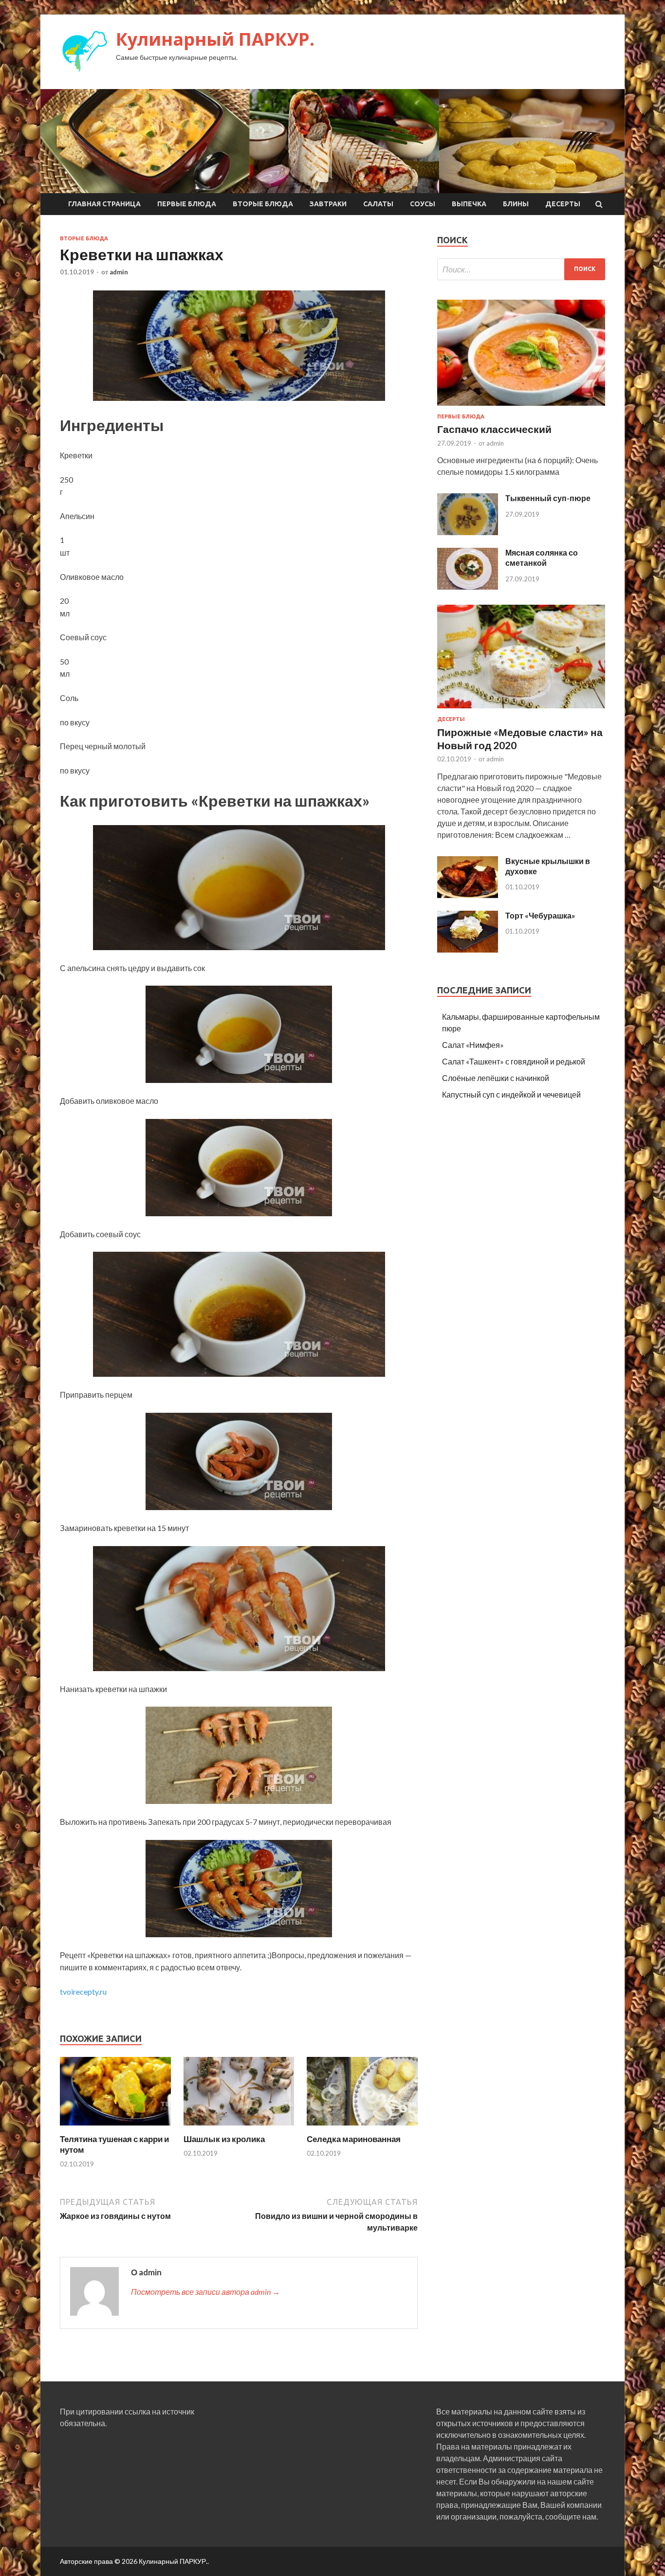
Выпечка (469, 204)
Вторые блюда (263, 204)
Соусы (423, 204)
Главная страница (104, 204)
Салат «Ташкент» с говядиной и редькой (514, 1061)
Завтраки (328, 204)
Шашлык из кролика (224, 2139)
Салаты (378, 204)
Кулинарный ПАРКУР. (215, 39)
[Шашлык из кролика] (239, 2128)
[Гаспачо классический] (521, 407)
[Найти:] (521, 269)
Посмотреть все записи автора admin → (205, 2292)
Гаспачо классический (494, 429)
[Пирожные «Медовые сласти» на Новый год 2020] (521, 710)
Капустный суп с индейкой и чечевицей (511, 1094)
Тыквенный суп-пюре (548, 498)
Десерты (563, 204)
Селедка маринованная (354, 2139)
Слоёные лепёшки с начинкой (496, 1078)
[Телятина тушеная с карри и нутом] (115, 2128)
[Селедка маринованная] (362, 2128)
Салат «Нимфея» (473, 1045)
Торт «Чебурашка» (540, 915)
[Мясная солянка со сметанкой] (468, 586)
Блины (516, 204)
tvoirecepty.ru (83, 1991)
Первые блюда (187, 204)
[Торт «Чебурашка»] (468, 949)
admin (119, 272)
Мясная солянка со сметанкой (542, 558)
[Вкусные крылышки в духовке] (468, 895)
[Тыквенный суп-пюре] (468, 532)
